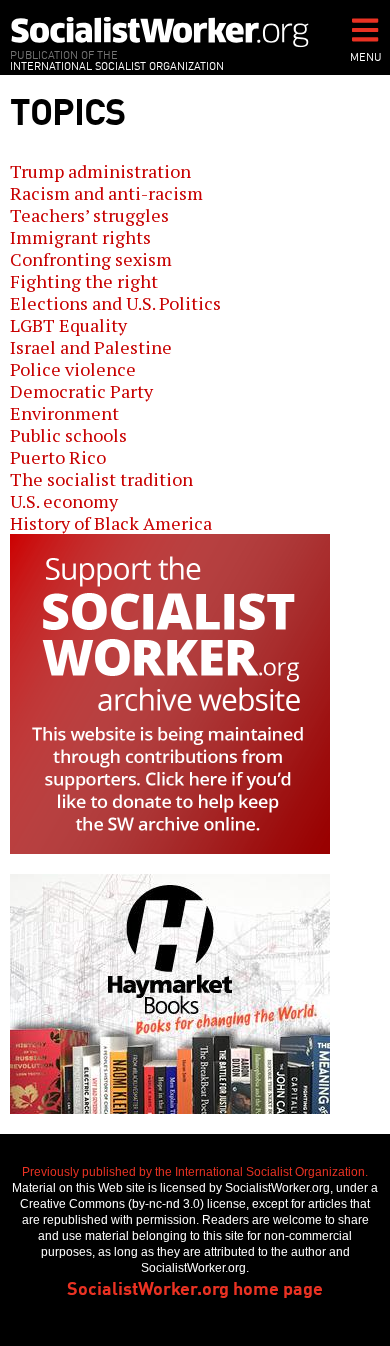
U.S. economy (64, 501)
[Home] (160, 31)
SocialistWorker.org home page (195, 1287)
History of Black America (111, 523)
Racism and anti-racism (106, 193)
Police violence (73, 369)
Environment (64, 413)
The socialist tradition (101, 479)
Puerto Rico (58, 457)
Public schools (68, 435)
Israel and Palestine (91, 347)
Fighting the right (84, 281)
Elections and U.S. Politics (115, 303)
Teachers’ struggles (89, 215)
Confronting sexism (91, 259)
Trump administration (100, 171)
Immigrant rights (80, 237)
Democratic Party (81, 391)
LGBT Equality (68, 325)
